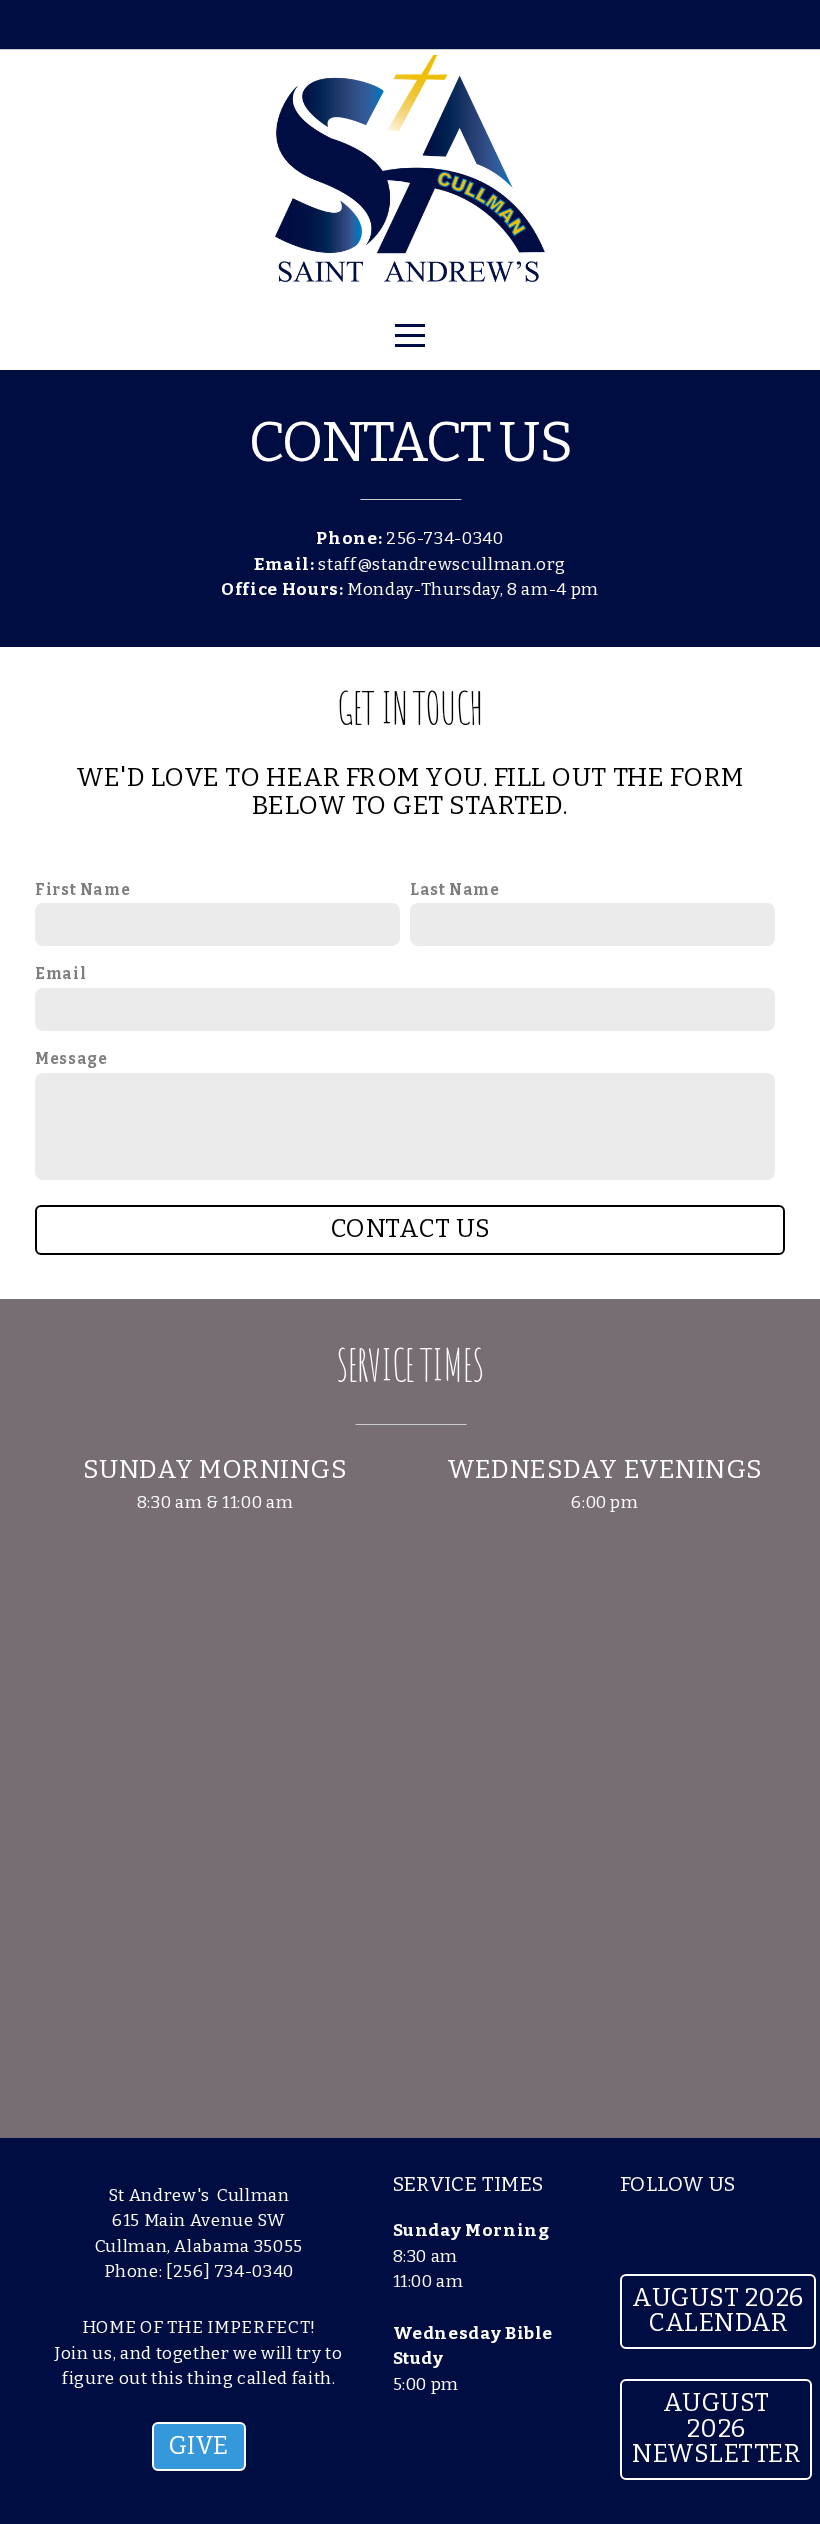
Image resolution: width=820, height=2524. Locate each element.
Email (60, 974)
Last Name (455, 890)
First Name (82, 890)
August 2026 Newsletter (716, 2428)
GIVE (199, 2446)
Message (71, 1059)
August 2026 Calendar (718, 2311)
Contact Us (410, 1229)
